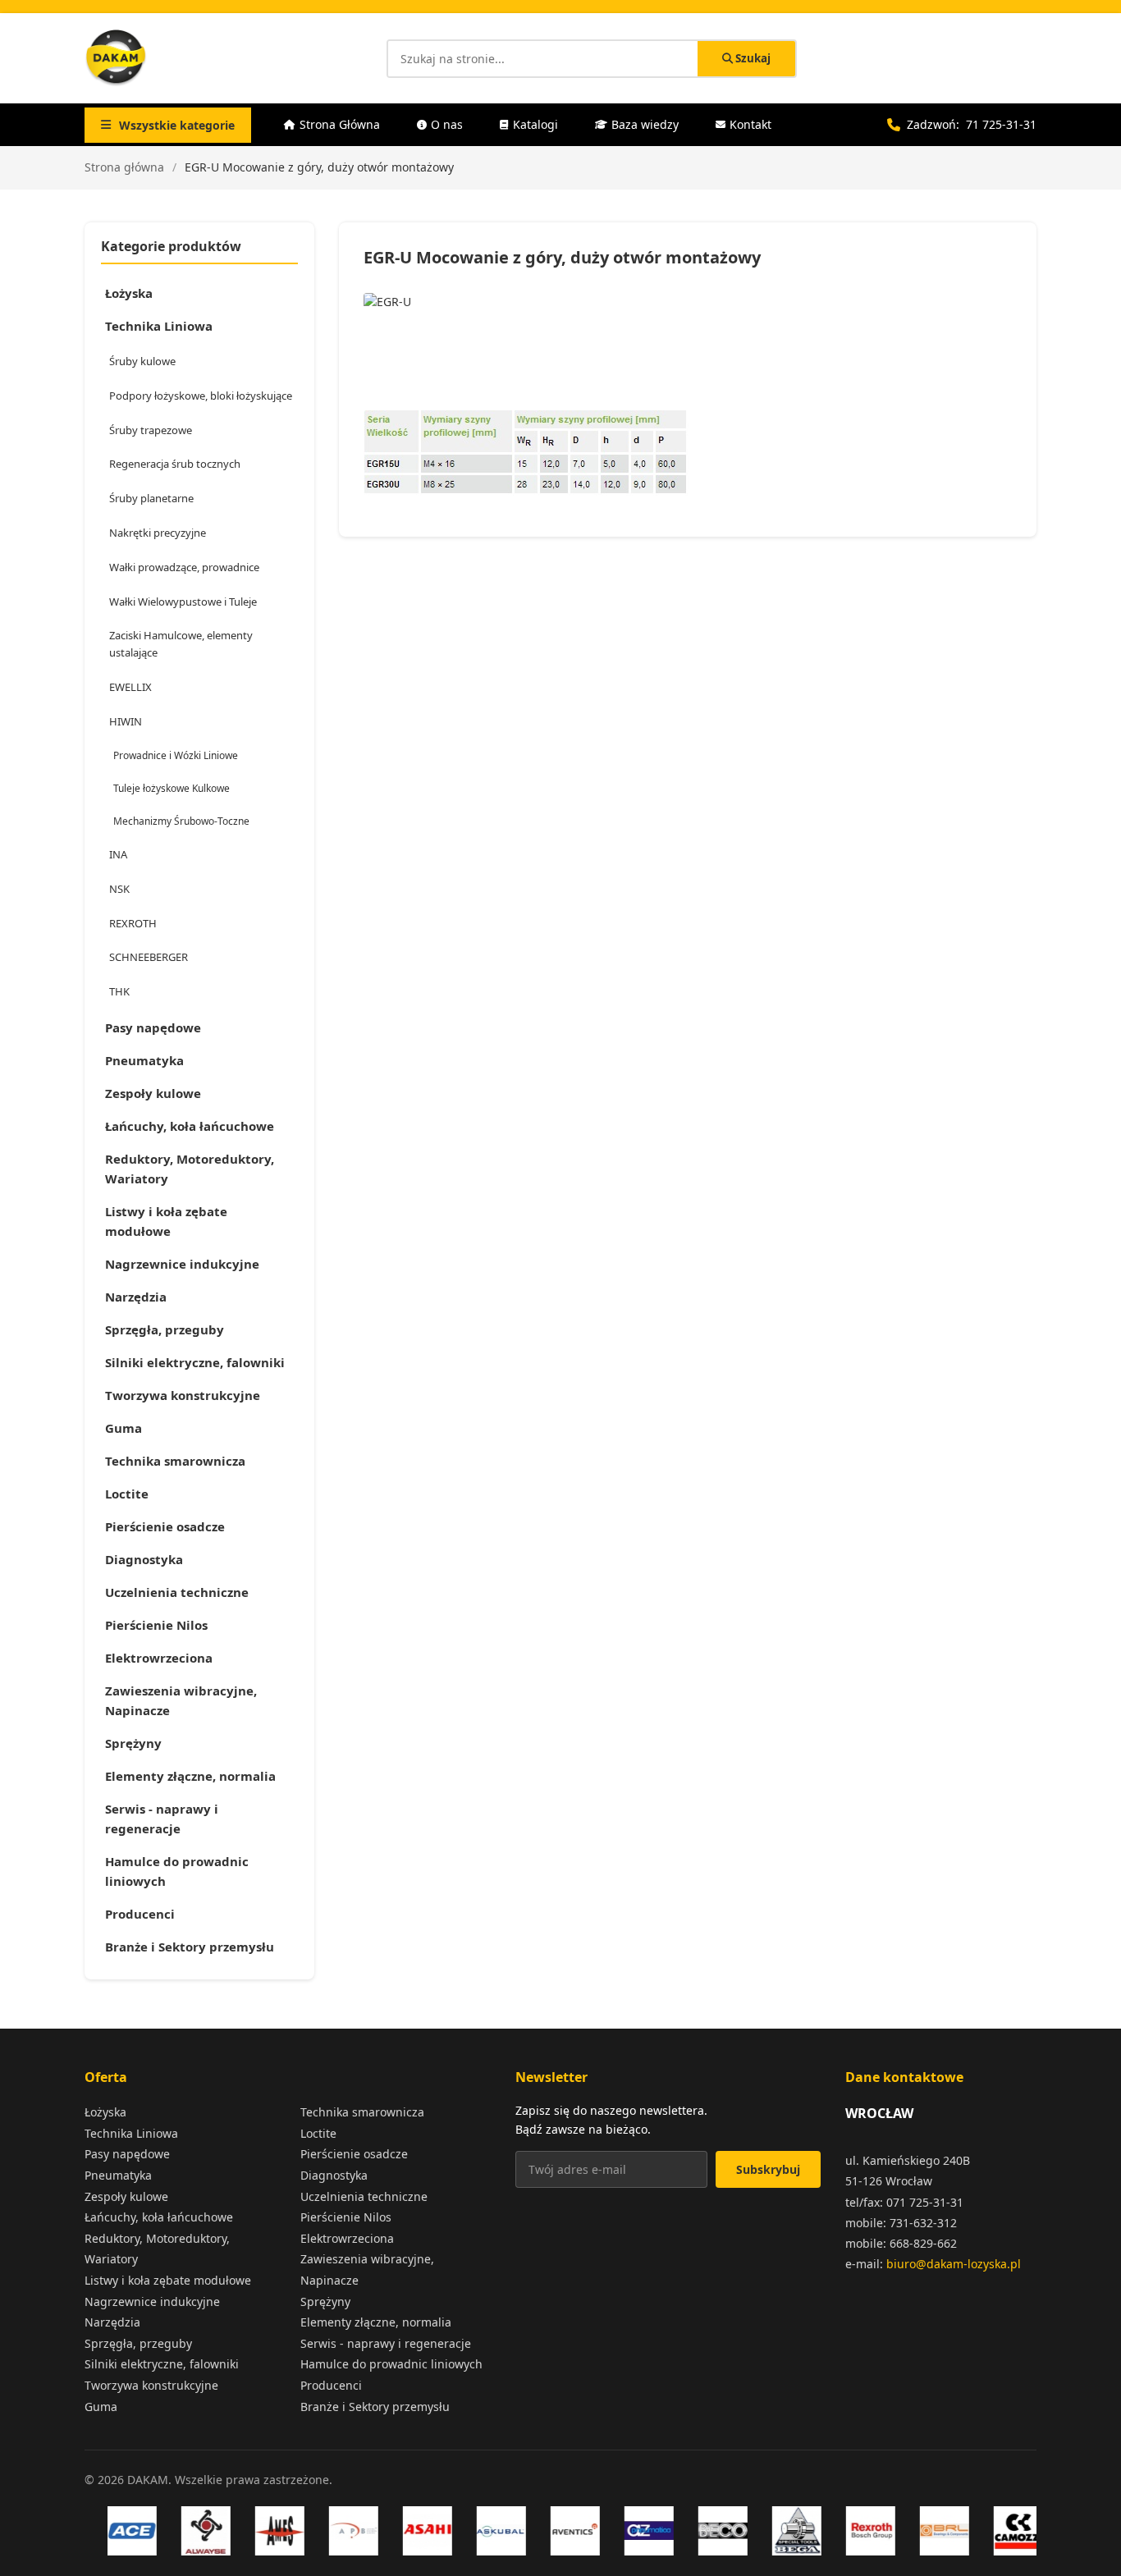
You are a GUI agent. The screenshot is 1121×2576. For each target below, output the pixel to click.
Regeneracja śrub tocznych (175, 464)
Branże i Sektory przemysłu (190, 1947)
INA (118, 854)
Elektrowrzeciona (159, 1658)
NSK (119, 889)
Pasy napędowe (153, 1027)
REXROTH (133, 923)
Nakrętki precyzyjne (158, 533)
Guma (124, 1428)
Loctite (127, 1494)
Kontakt (750, 124)
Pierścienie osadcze (165, 1526)
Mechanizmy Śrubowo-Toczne (181, 821)
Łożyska (129, 293)
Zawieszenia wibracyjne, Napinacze (181, 1700)
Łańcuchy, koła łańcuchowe (190, 1126)
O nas (447, 124)
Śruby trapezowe (151, 430)
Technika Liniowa (159, 326)
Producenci (140, 1914)
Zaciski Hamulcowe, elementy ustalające (181, 644)
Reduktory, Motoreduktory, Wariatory (190, 1169)
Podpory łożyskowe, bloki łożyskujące (201, 396)
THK (119, 991)
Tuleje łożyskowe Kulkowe (172, 788)
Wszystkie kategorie (177, 125)
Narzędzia (136, 1297)
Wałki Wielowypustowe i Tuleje (183, 602)
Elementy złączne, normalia (190, 1776)
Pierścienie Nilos (156, 1625)
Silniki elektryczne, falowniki (195, 1362)
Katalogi (535, 124)
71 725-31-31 (1001, 124)
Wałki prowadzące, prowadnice (184, 567)
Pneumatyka (144, 1060)
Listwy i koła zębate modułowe (166, 1221)
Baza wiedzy (645, 124)
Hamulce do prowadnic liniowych (177, 1871)
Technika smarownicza (175, 1461)
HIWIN (126, 721)
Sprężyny (133, 1743)
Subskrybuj (768, 2169)
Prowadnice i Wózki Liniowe (176, 755)
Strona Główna (340, 124)
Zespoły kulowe (153, 1093)
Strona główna (124, 167)
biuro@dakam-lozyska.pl (954, 2264)
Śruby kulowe (142, 361)
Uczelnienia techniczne (177, 1592)
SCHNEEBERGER (149, 957)
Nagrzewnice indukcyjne (182, 1264)
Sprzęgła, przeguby (165, 1329)
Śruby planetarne (151, 498)
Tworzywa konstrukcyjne (183, 1395)
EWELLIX (130, 687)
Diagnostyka (144, 1559)
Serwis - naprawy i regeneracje (162, 1819)
